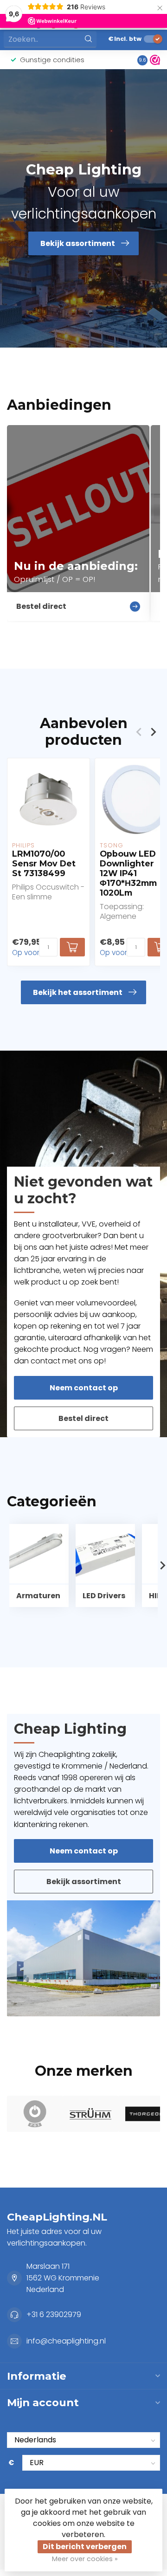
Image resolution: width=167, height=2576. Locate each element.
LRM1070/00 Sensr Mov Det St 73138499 (44, 863)
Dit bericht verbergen (85, 2547)
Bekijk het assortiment (78, 992)
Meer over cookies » (85, 2559)
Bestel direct (83, 1418)
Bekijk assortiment (84, 1882)
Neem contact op (84, 1388)
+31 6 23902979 (54, 2315)
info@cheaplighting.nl (66, 2341)
